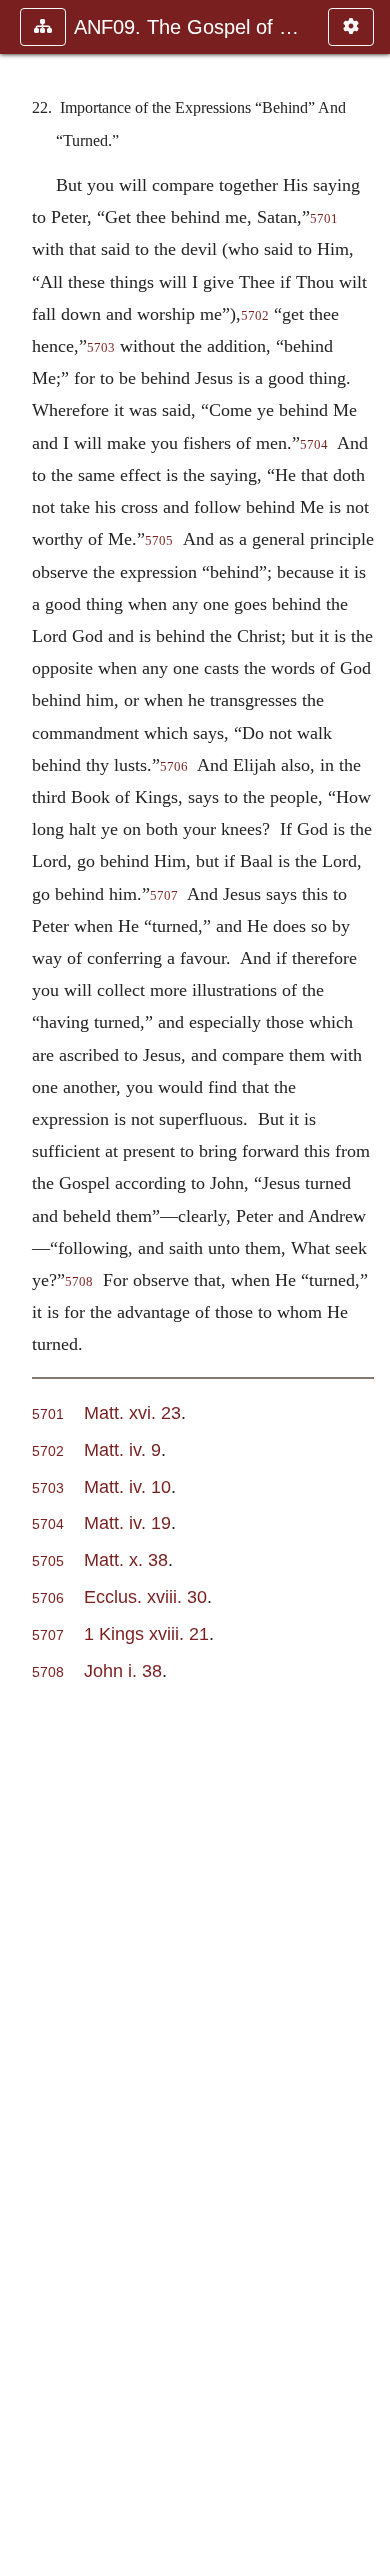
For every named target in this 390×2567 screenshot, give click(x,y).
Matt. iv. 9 (122, 1449)
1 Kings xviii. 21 (146, 1633)
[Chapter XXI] (23, 1283)
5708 (79, 1282)
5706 (174, 767)
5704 (314, 445)
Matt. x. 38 (126, 1559)
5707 (164, 896)
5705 (159, 541)
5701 (324, 219)
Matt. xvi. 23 (132, 1412)
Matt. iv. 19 (127, 1522)
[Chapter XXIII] (367, 1283)
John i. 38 (123, 1670)
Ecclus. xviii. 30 (145, 1596)
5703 (101, 348)
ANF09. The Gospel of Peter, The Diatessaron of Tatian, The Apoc (191, 27)
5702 (255, 316)
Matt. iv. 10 (127, 1486)
